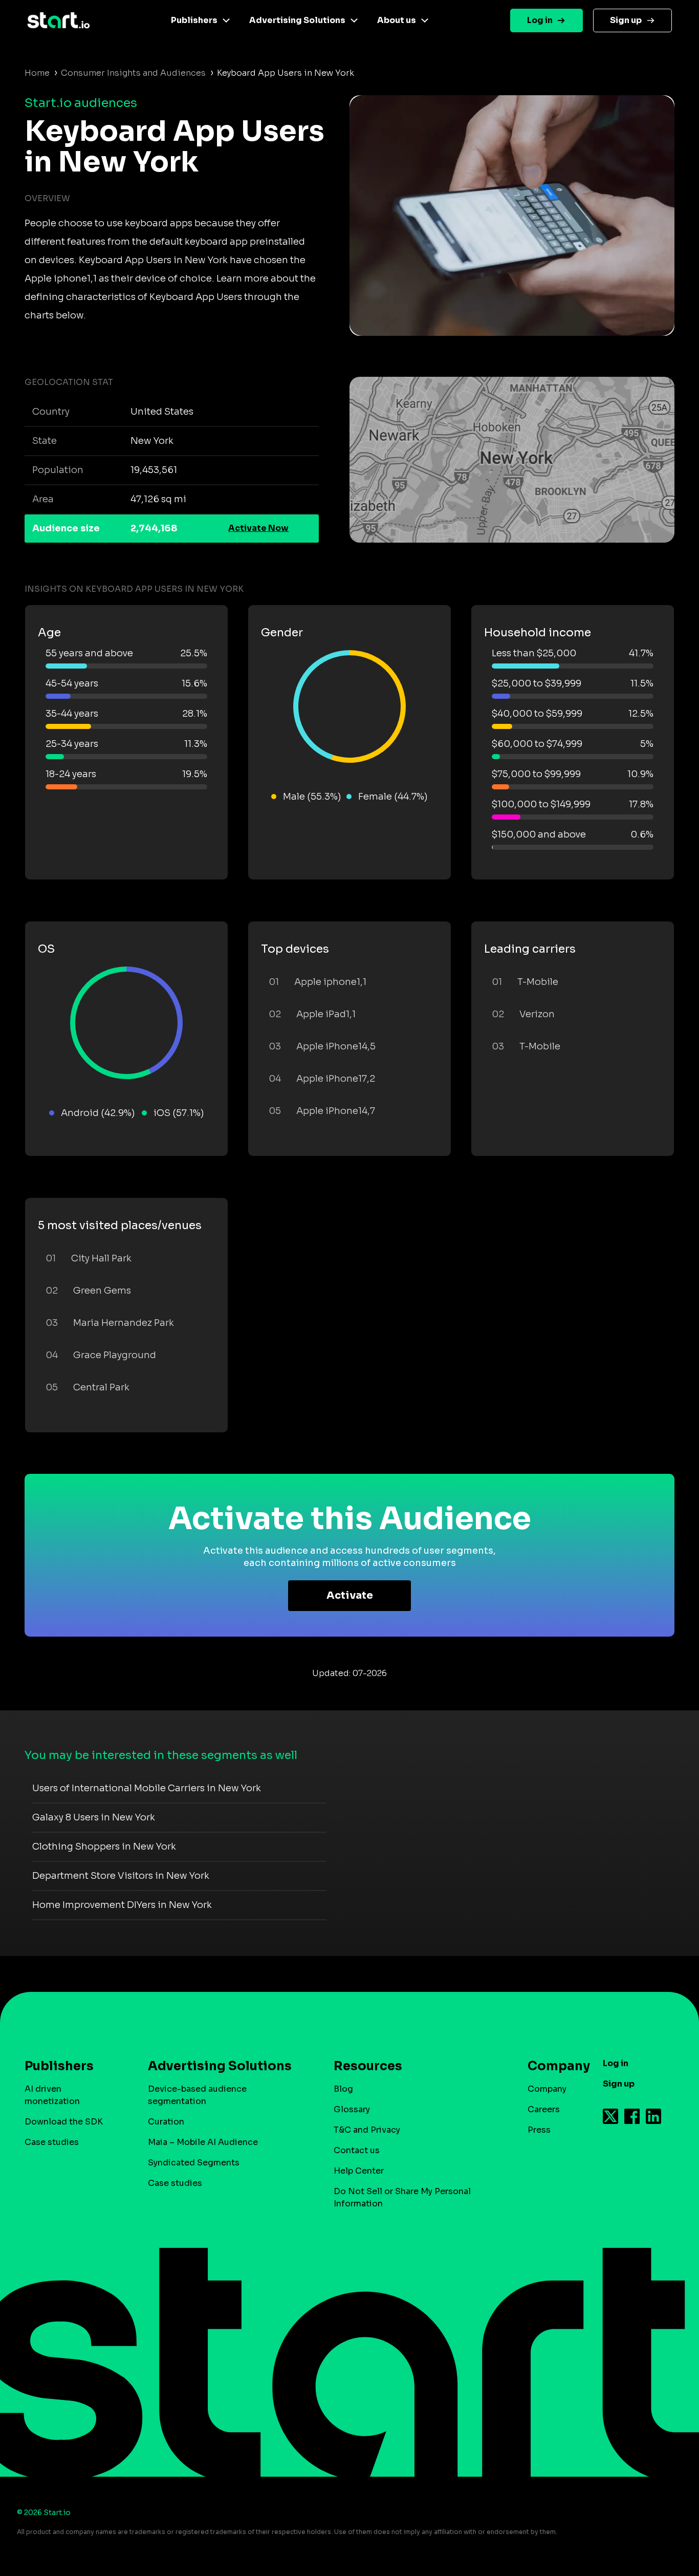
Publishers (194, 20)
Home (37, 73)
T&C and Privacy (367, 2130)
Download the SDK (64, 2122)
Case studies (52, 2142)
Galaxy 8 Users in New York (94, 1817)
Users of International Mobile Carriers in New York (147, 1788)
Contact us (357, 2150)
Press (539, 2130)
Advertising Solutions (297, 20)
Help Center (359, 2171)
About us (397, 20)
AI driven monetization (52, 2095)
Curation (166, 2122)
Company (547, 2089)
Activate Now (258, 528)
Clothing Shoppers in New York (104, 1847)
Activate (350, 1595)
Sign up (626, 20)
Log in (540, 20)
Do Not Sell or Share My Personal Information (402, 2197)
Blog (343, 2089)
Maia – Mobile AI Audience (203, 2142)
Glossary (352, 2109)
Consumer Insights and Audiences (133, 73)
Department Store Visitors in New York (121, 1876)
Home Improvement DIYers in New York (122, 1905)
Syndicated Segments (194, 2163)
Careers (544, 2109)
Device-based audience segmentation (197, 2095)
